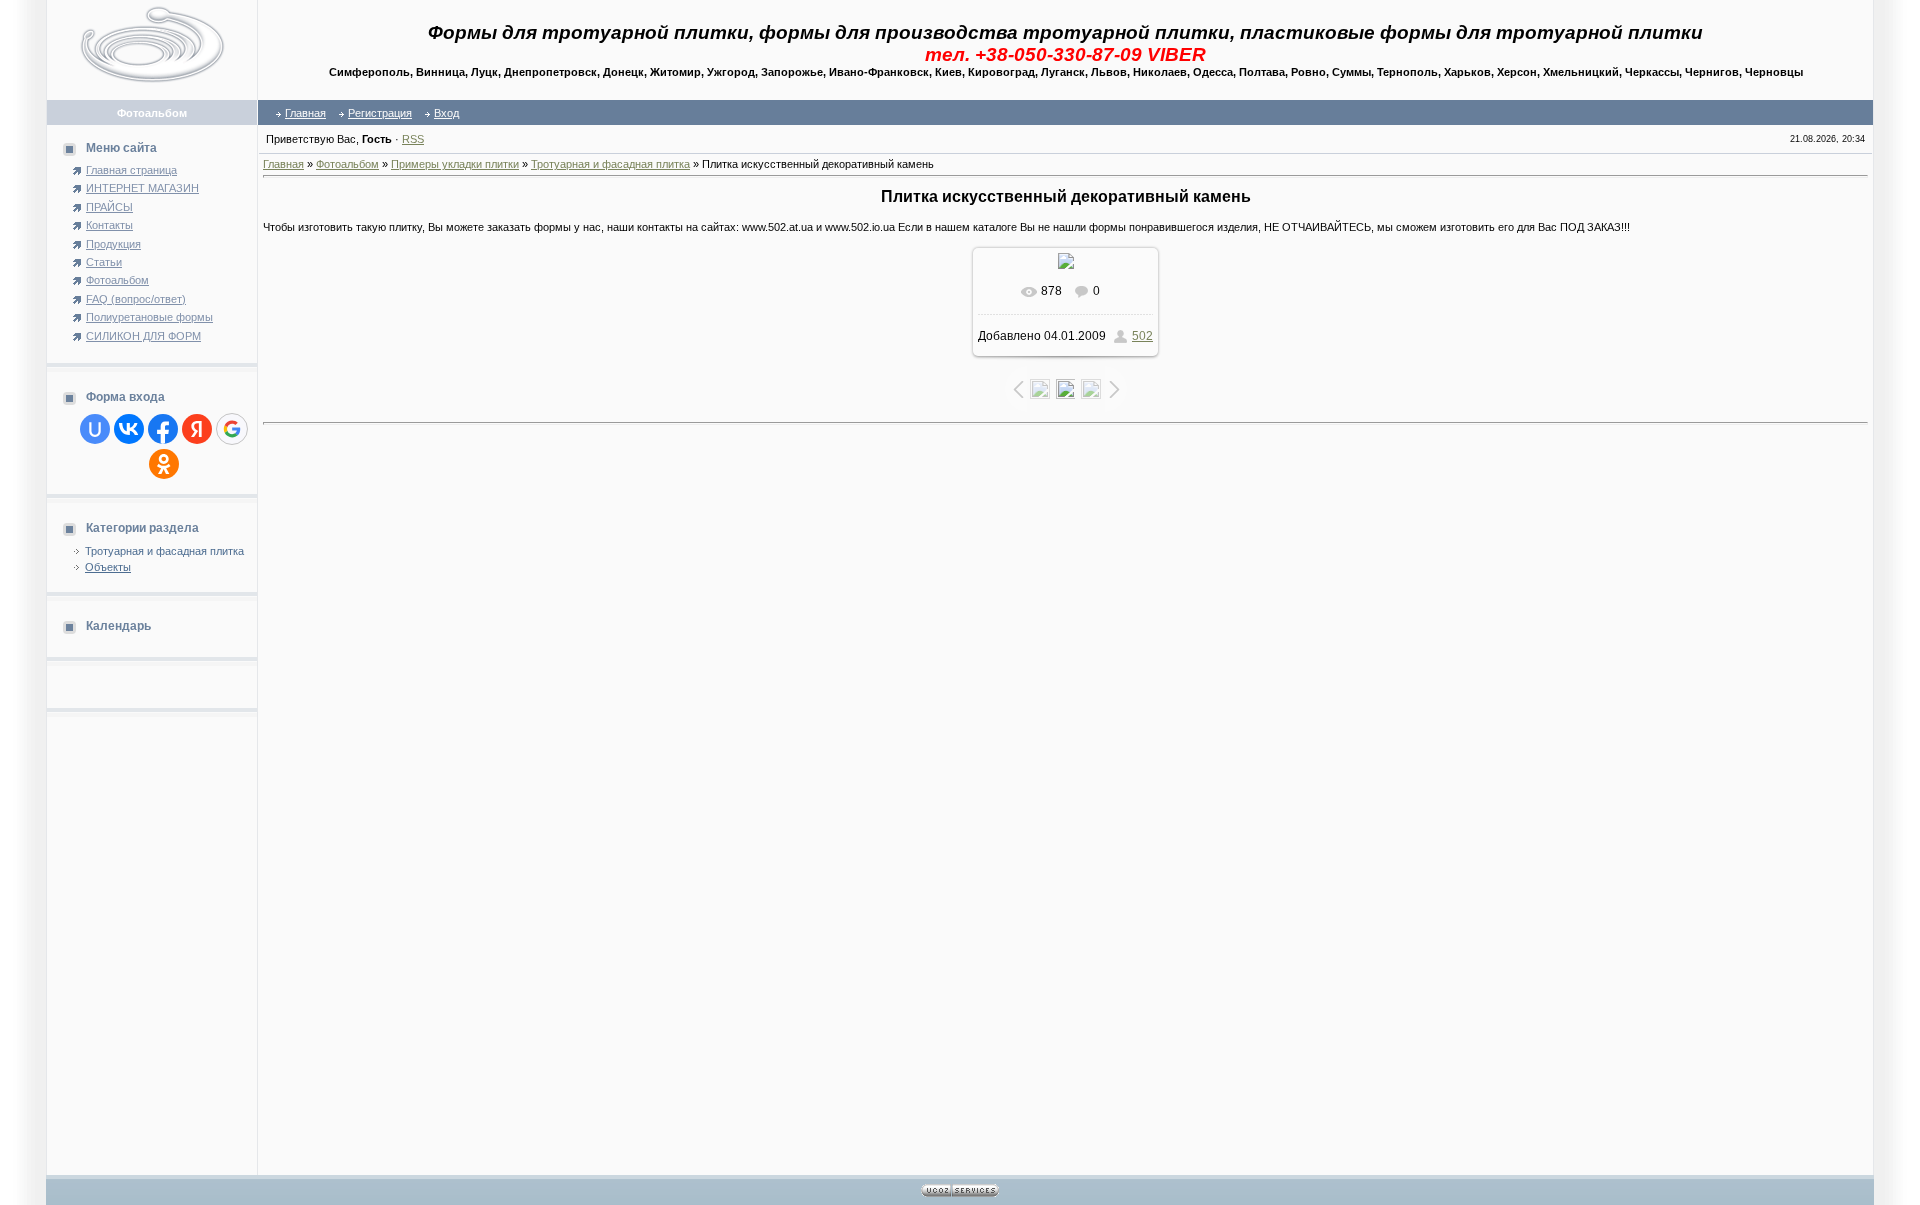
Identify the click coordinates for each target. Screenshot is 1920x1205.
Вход (446, 113)
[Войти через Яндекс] (197, 429)
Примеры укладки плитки (455, 164)
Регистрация (380, 113)
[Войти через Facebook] (163, 429)
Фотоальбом (347, 164)
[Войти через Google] (232, 429)
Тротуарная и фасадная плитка (164, 551)
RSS (413, 139)
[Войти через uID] (95, 429)
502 (1142, 336)
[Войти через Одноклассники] (164, 464)
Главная (305, 113)
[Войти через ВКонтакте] (129, 429)
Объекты (108, 567)
